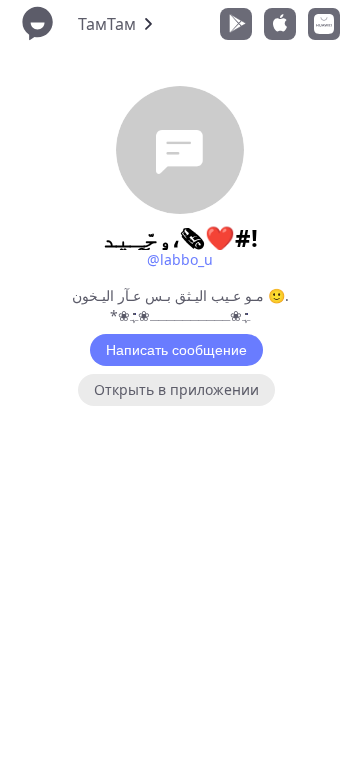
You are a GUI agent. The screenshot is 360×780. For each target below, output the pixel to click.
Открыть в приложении (176, 389)
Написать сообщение (176, 350)
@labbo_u (180, 259)
